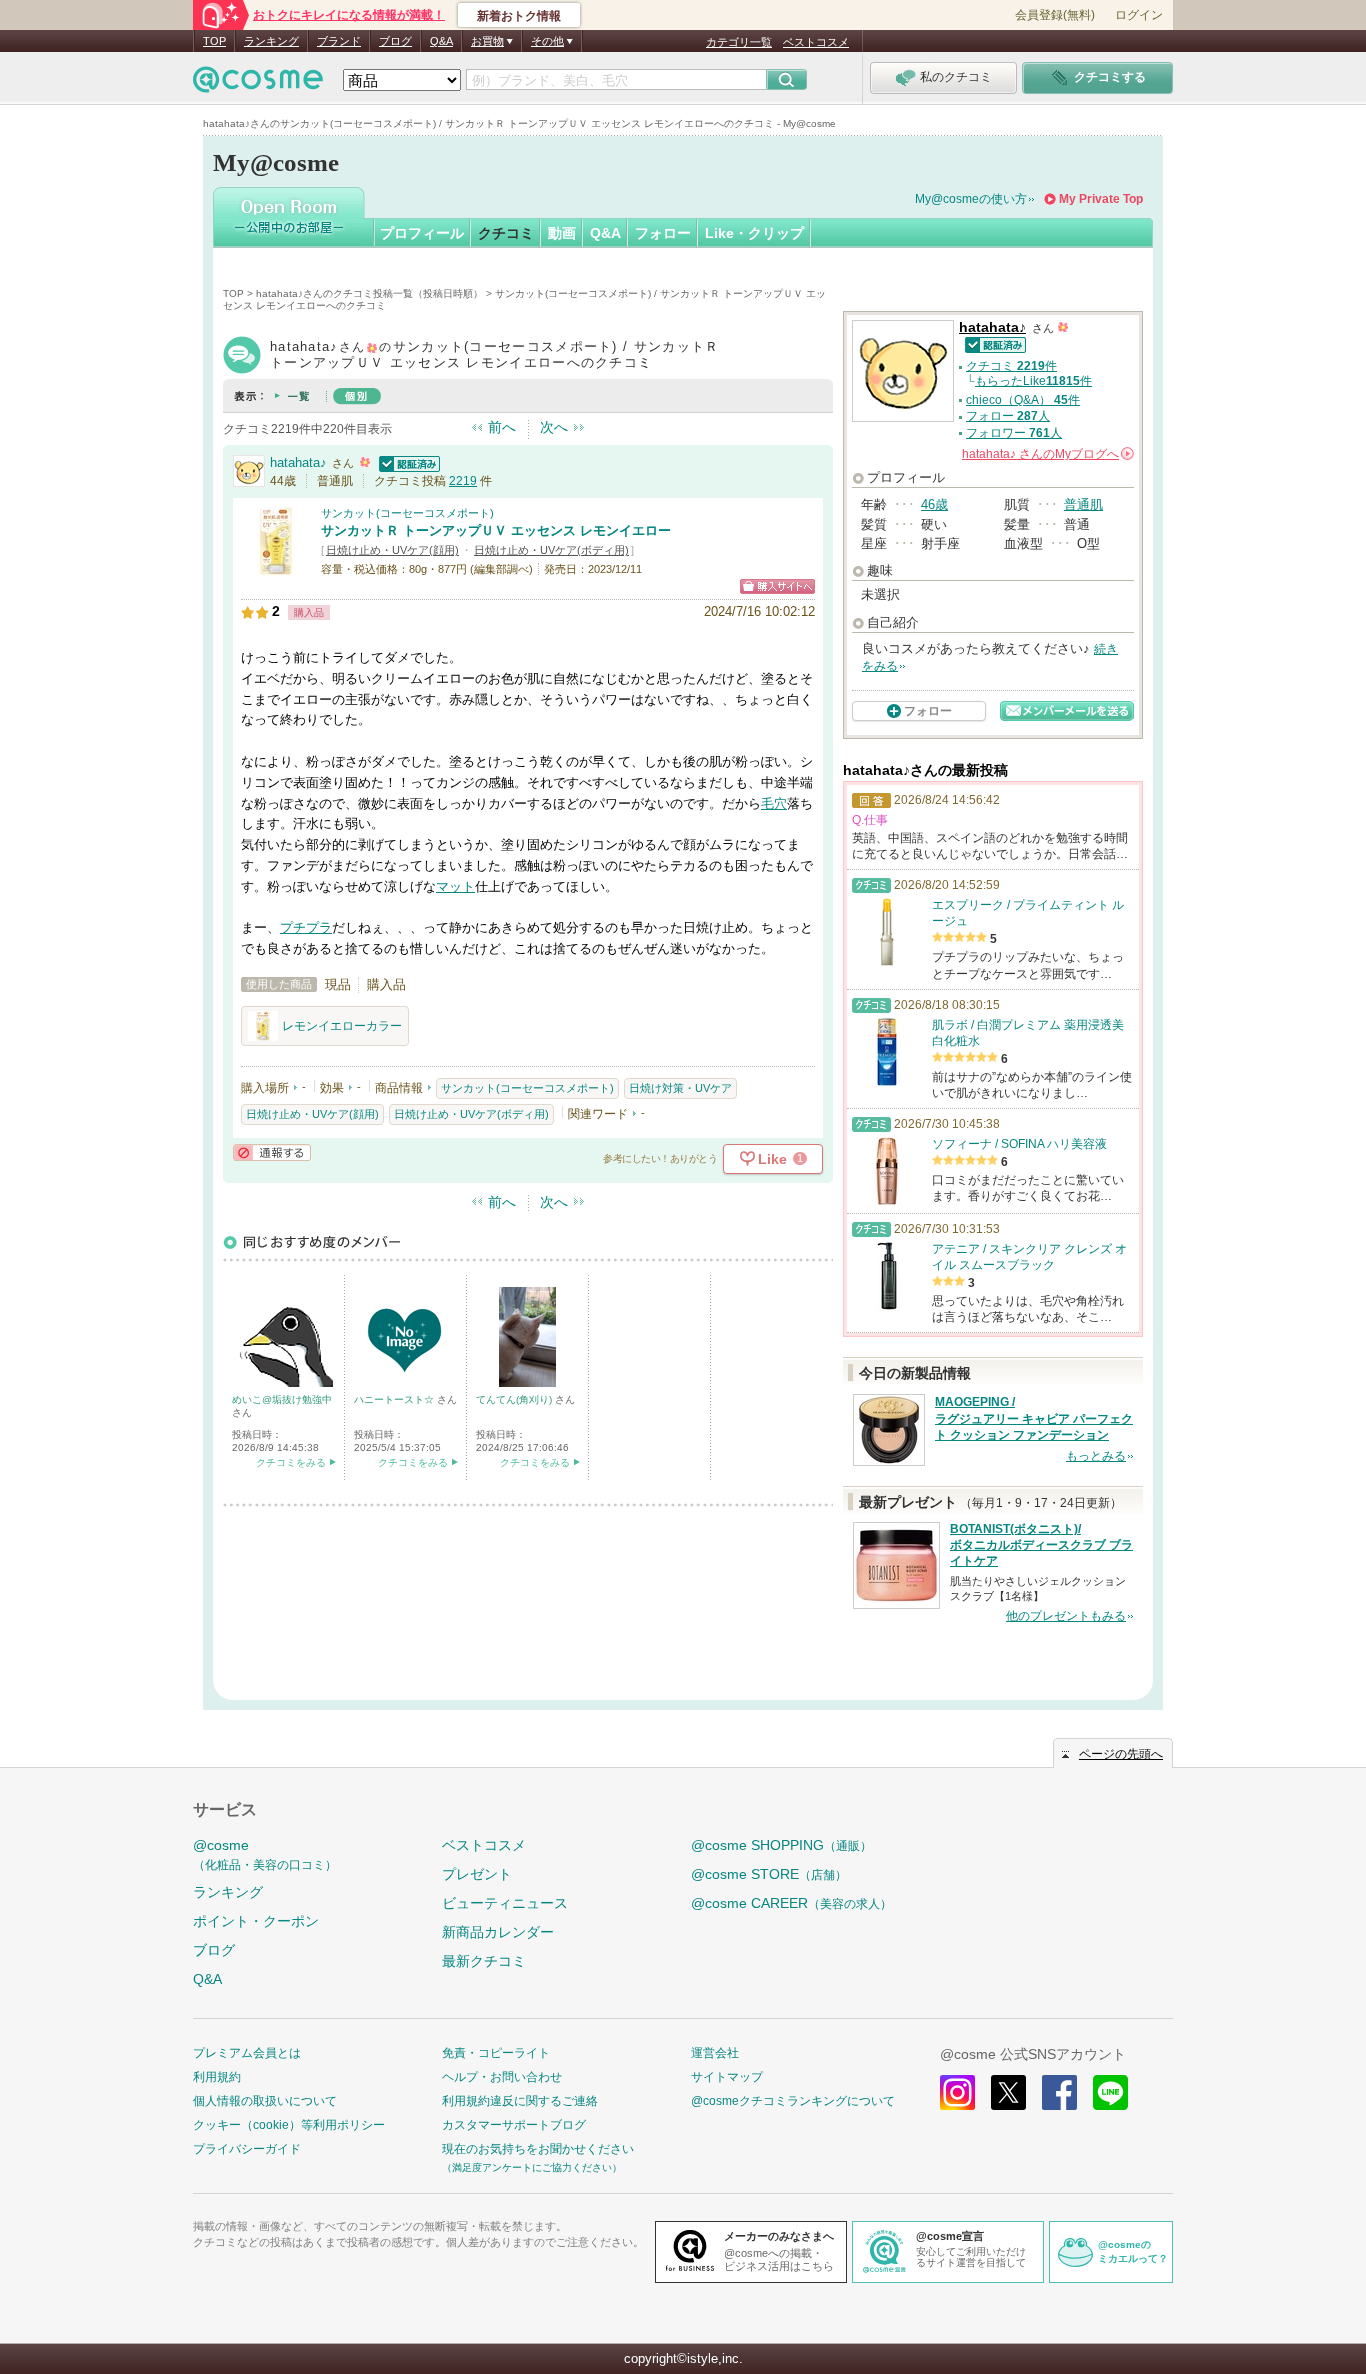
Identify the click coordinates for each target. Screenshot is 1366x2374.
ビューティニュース (505, 1903)
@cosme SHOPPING (781, 1845)
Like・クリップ (754, 233)
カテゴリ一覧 (739, 42)
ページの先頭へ (1121, 1754)
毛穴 (774, 803)
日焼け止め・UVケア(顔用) (392, 550)
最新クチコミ (484, 1961)
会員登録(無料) (1055, 15)
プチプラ (306, 927)
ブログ (395, 41)
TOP (214, 41)
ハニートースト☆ (395, 1399)
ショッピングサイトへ (777, 586)
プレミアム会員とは (247, 2053)
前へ (502, 427)
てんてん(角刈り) (515, 1399)
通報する (272, 1152)
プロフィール (422, 233)
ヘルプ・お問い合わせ (502, 2077)
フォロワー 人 (1014, 433)
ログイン (1139, 15)
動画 (562, 233)
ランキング (271, 41)
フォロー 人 (1008, 416)
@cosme (265, 1854)
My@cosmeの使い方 (971, 199)
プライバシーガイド (247, 2149)
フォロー (663, 233)
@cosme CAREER (791, 1903)
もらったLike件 (1033, 381)
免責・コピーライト (496, 2053)
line (1110, 2092)
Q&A (441, 41)
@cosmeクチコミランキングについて (793, 2101)
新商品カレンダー (498, 1932)
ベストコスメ (816, 42)
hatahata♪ (298, 462)
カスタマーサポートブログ (514, 2125)
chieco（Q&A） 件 (1023, 400)
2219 (463, 481)
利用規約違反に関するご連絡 (520, 2101)
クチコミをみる (291, 1462)
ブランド (339, 41)
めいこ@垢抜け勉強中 (282, 1399)
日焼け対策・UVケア (680, 1088)
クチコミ (506, 233)
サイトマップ (727, 2077)
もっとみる (1096, 1456)
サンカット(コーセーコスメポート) (407, 513)
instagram (957, 2092)
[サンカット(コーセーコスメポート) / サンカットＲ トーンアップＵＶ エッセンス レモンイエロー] (276, 566)
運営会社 (715, 2053)
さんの (1046, 454)
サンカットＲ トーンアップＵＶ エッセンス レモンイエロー (496, 530)
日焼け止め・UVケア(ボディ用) (551, 550)
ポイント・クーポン (256, 1921)
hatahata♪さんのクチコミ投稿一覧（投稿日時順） (369, 293)
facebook (1059, 2092)
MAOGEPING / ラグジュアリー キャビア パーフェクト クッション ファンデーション (1034, 1419)
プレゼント (477, 1874)
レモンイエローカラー (342, 1026)
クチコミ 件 (1011, 366)
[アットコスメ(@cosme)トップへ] (258, 84)
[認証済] (407, 462)
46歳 (934, 504)
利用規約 (217, 2077)
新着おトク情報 (519, 16)
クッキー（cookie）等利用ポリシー (289, 2125)
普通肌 (1083, 504)
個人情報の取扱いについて (265, 2101)
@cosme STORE (769, 1874)
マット (455, 886)
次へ (554, 427)
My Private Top (1101, 199)
